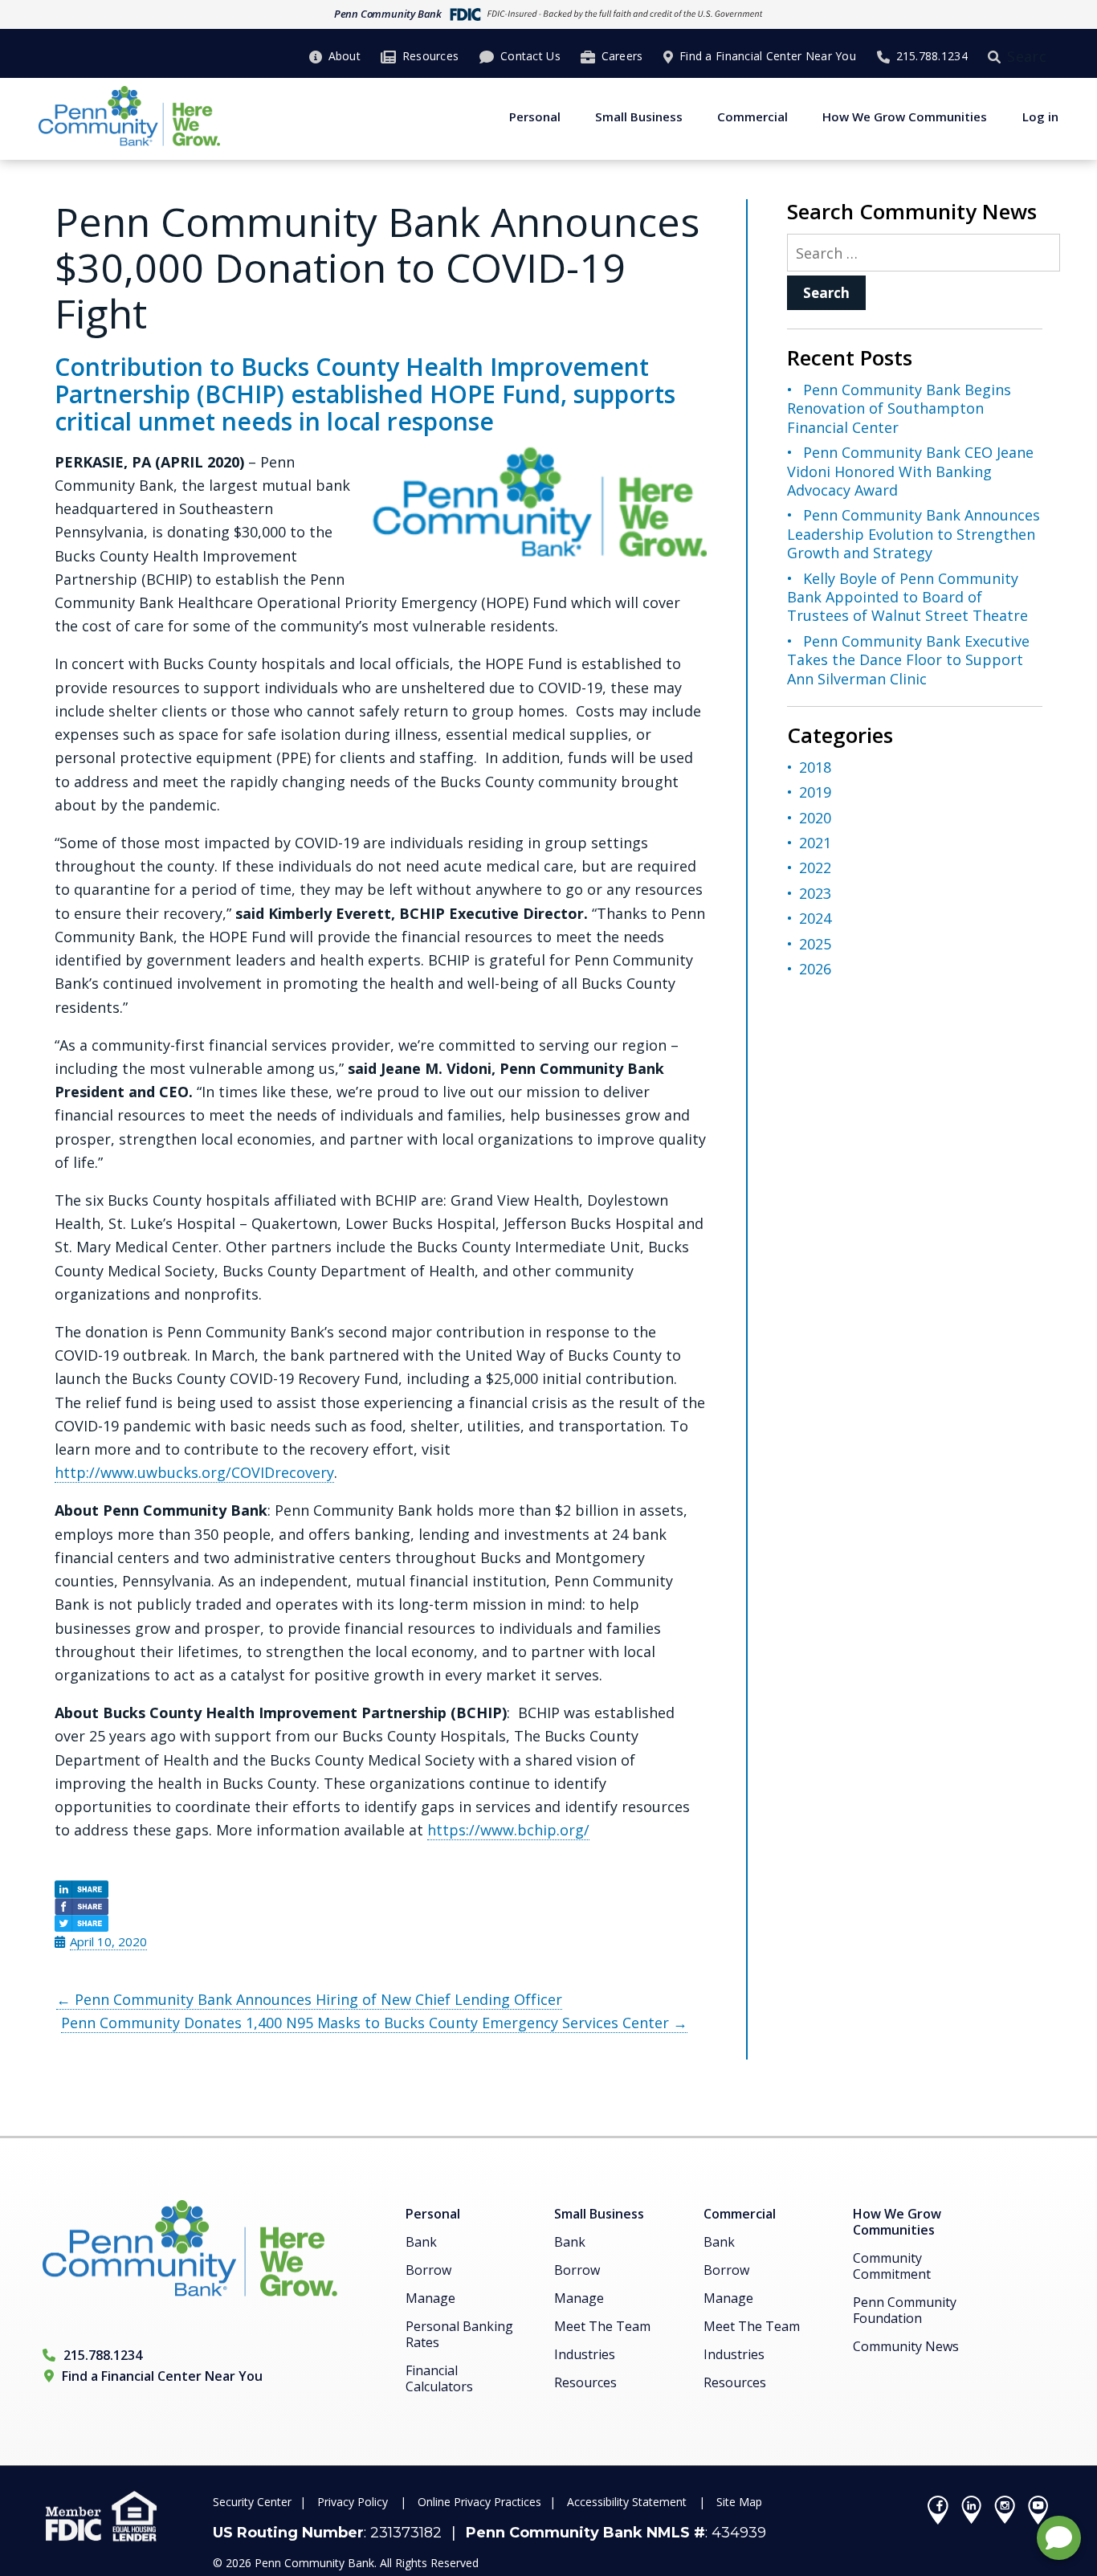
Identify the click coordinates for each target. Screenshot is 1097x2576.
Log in (1040, 116)
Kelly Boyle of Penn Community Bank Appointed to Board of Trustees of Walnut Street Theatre (907, 597)
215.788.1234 (932, 56)
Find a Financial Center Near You (768, 56)
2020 (815, 818)
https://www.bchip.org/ (508, 1830)
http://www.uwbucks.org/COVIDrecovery (194, 1472)
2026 (815, 969)
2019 (815, 792)
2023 (815, 893)
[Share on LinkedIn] (381, 1889)
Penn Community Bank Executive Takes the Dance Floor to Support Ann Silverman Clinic (908, 660)
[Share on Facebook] (381, 1906)
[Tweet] (381, 1923)
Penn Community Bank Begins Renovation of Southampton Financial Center (899, 408)
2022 (815, 868)
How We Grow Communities (905, 116)
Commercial (752, 116)
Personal (535, 116)
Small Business (639, 116)
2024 (815, 918)
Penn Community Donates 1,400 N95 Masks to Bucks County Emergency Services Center (374, 2023)
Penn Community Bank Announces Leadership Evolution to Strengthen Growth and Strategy (913, 534)
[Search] (997, 57)
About (345, 56)
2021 (815, 843)
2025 (815, 944)
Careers (622, 56)
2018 (815, 767)
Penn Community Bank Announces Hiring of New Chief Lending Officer (309, 1999)
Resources (431, 56)
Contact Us (530, 56)
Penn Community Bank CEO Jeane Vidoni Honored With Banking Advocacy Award (910, 471)
